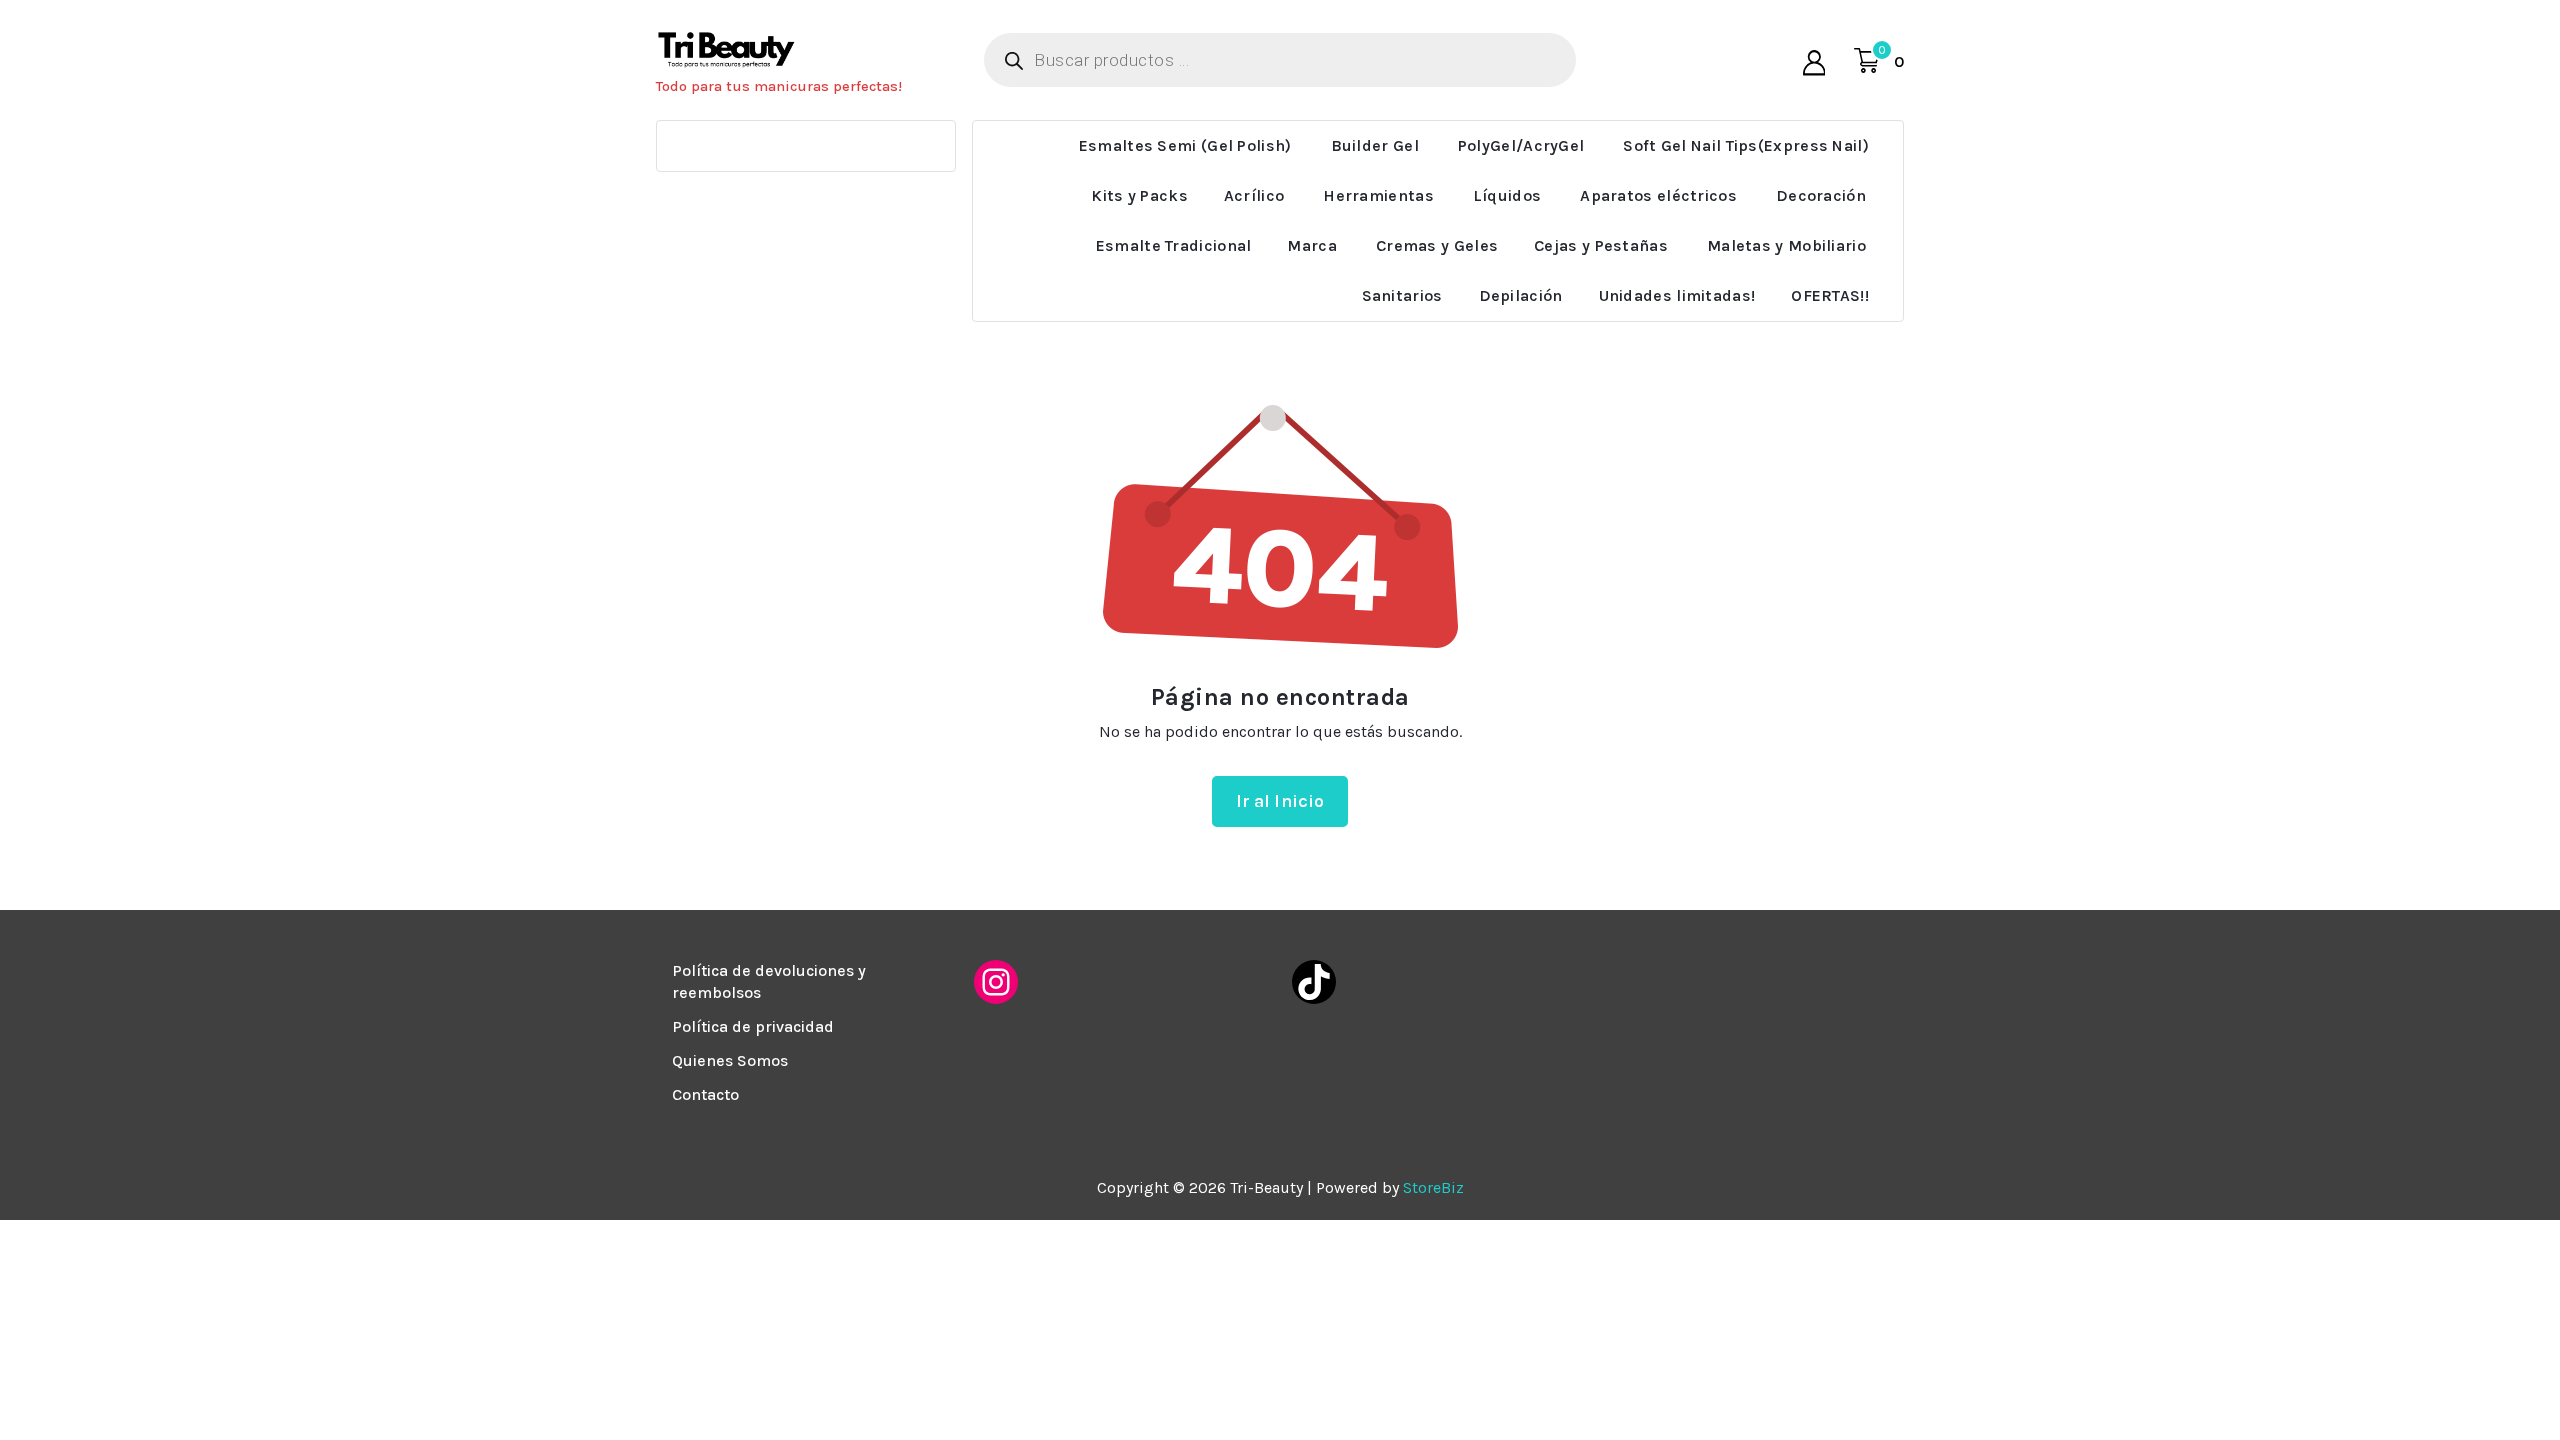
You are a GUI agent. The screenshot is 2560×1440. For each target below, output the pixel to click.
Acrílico (1254, 195)
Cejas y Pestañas (1601, 245)
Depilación (1521, 295)
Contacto (705, 1094)
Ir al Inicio (1280, 801)
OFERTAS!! (1830, 295)
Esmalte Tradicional (1174, 245)
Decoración (1821, 195)
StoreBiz (1433, 1187)
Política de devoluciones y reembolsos (769, 981)
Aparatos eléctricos (1658, 195)
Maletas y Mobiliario (1786, 245)
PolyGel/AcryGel (1521, 145)
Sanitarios (1402, 295)
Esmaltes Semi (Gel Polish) (1185, 145)
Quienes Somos (730, 1060)
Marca (1312, 245)
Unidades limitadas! (1677, 295)
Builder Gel (1375, 145)
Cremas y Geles (1437, 245)
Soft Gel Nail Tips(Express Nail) (1746, 145)
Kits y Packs (1139, 195)
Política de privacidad (753, 1026)
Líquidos (1507, 195)
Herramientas (1378, 195)
